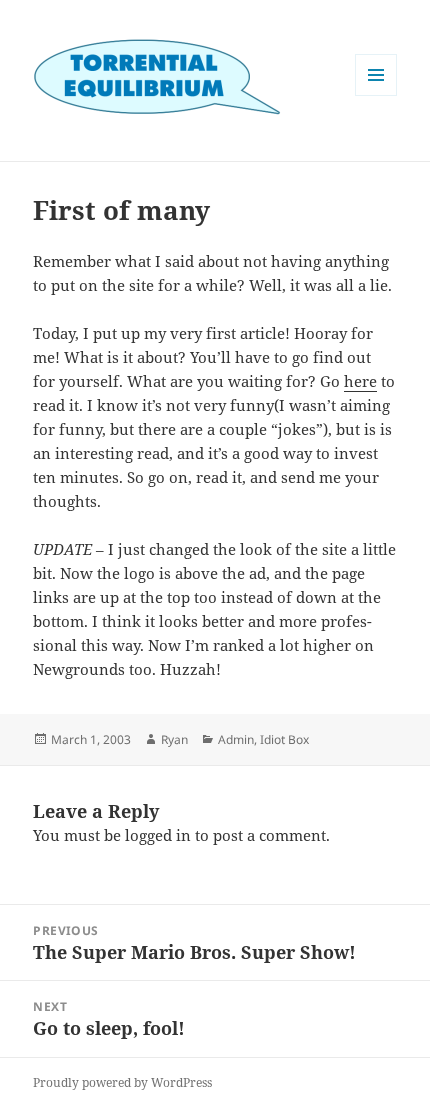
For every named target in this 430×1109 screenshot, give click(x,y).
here (360, 381)
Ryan (174, 739)
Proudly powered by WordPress (122, 1082)
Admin (236, 739)
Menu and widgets (376, 95)
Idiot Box (284, 739)
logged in (158, 835)
